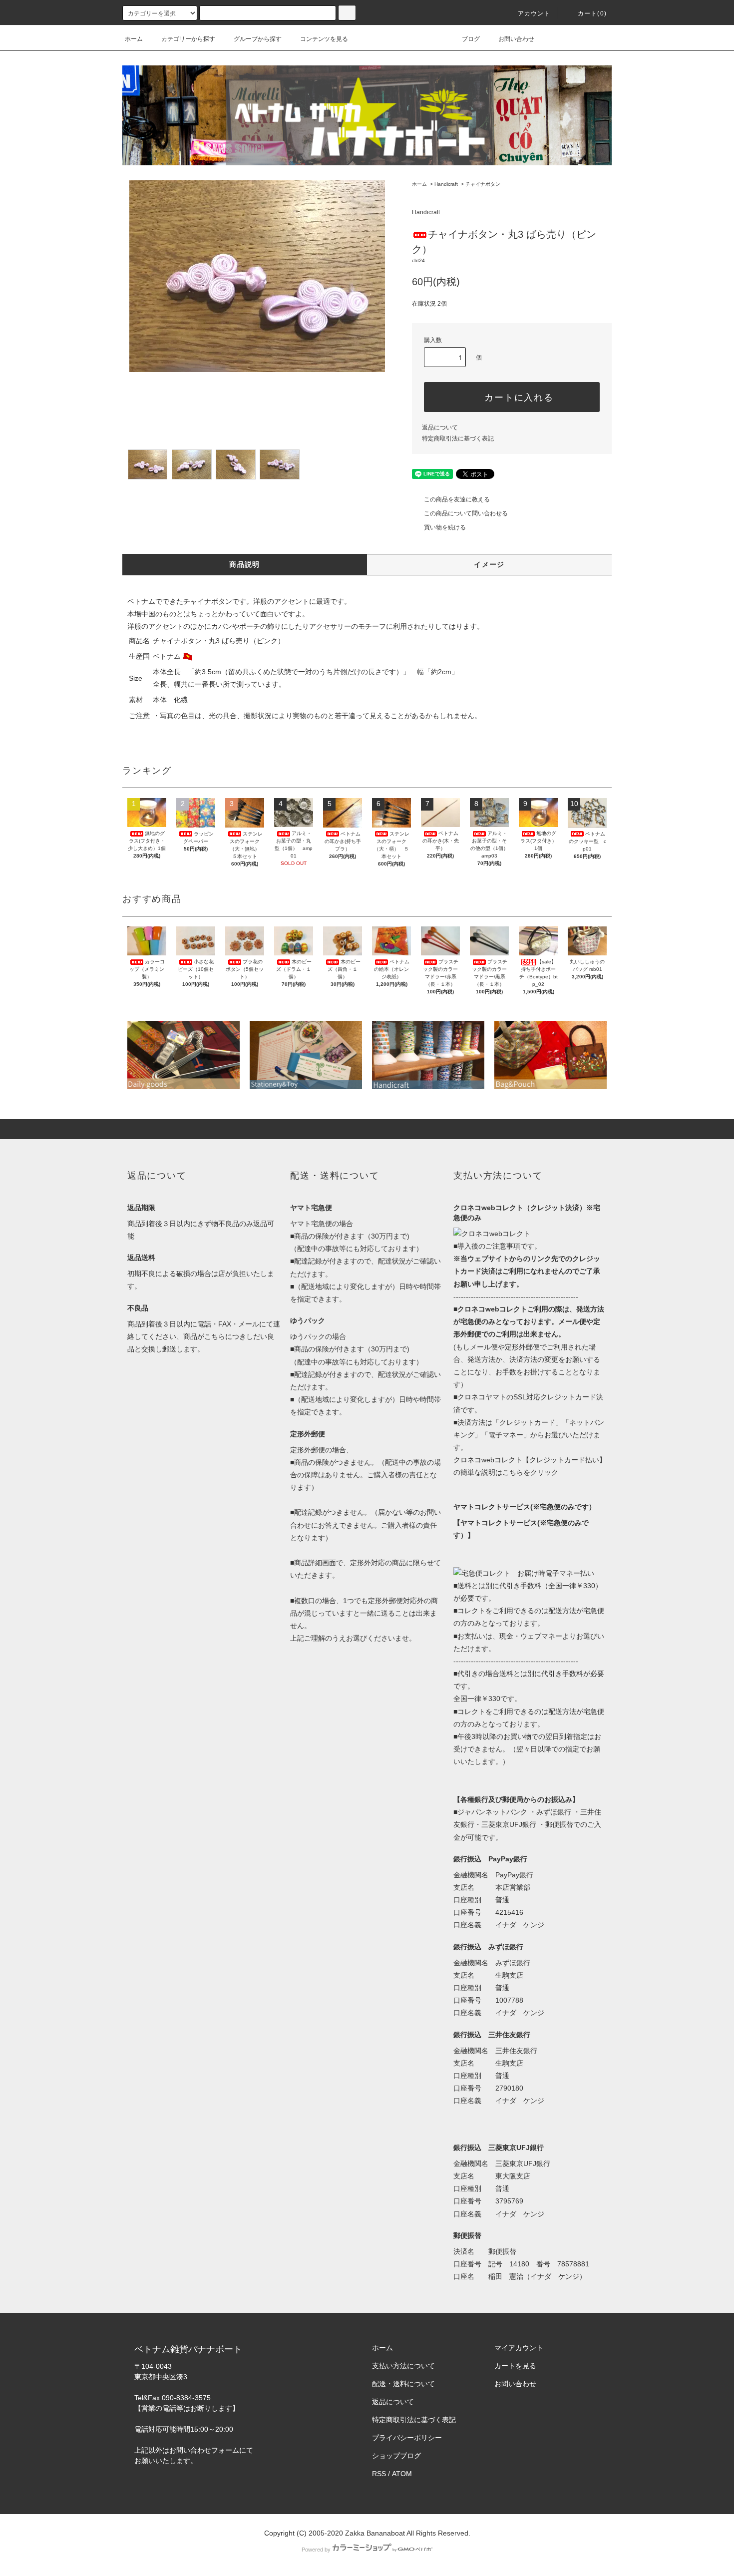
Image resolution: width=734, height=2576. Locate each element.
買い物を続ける (445, 527)
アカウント (534, 13)
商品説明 (245, 564)
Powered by (316, 2550)
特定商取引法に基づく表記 (458, 438)
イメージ (489, 564)
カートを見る (515, 2366)
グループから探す (258, 39)
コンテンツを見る (324, 39)
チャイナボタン (483, 184)
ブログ (471, 39)
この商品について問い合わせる (466, 513)
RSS (379, 2474)
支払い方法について (403, 2366)
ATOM (402, 2474)
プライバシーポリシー (407, 2438)
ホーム (134, 39)
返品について (440, 428)
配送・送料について (403, 2384)
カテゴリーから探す (188, 39)
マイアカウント (519, 2348)
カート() (592, 13)
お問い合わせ (516, 39)
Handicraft (446, 184)
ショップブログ (396, 2456)
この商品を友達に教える (457, 499)
